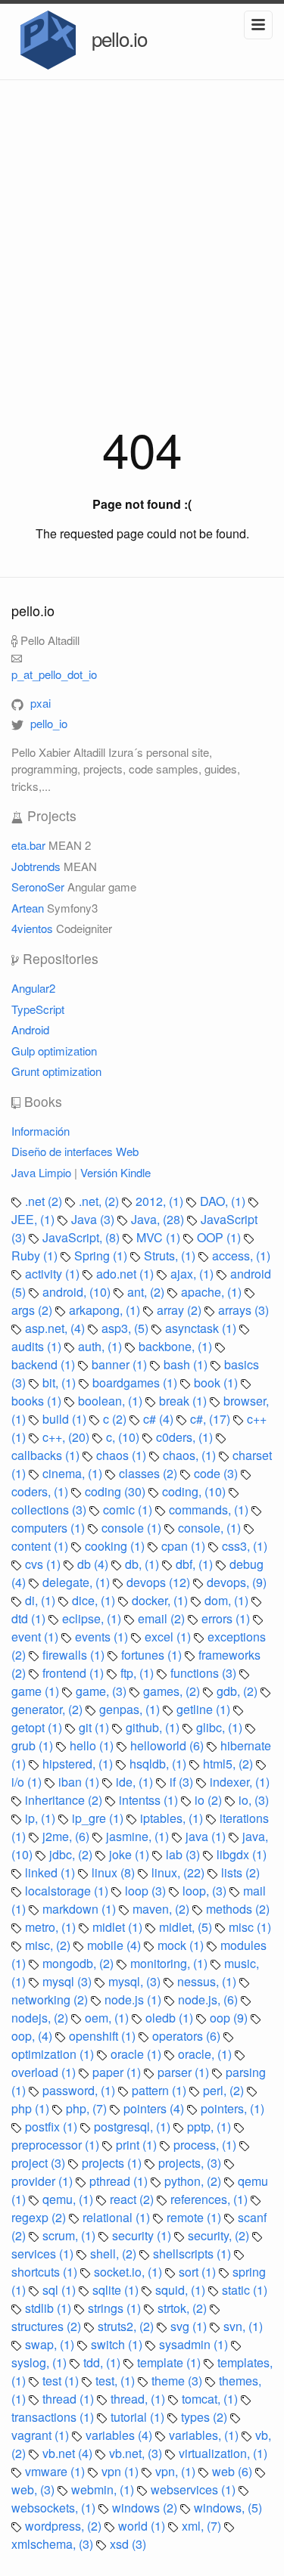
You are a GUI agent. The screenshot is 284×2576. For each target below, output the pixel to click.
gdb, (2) (239, 1691)
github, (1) (154, 1727)
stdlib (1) (50, 2308)
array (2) (181, 1310)
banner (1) (121, 1364)
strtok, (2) (184, 2308)
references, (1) (211, 2199)
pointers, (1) (233, 2108)
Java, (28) (159, 1219)
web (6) (234, 2471)
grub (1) (34, 1745)
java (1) (207, 1836)
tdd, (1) (103, 2362)
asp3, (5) (126, 1328)
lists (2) (240, 1872)
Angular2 (33, 988)
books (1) (38, 1401)
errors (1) (227, 1618)
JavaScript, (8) (83, 1237)
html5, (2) (229, 1764)
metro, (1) (52, 1927)
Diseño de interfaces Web (75, 1151)
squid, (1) (182, 2290)
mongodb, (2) (80, 1963)
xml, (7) (203, 2526)
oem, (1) (108, 2018)
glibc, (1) (221, 1727)
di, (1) (42, 1600)
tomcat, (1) (211, 2399)
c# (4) (160, 1419)
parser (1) (185, 2072)
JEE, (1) (34, 1219)
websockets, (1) (55, 2508)
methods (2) (238, 1909)
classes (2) (150, 1473)
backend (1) (45, 1364)
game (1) (37, 1691)
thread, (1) (139, 2399)
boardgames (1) (136, 1383)
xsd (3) (128, 2544)
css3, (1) (245, 1546)
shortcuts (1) (46, 2272)
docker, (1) (161, 1600)
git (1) (95, 1727)
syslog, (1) (41, 2362)
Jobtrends (36, 866)
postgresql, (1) (134, 2127)
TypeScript (38, 1009)
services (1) (44, 2254)
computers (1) (50, 1528)
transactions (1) (54, 2417)
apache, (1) (213, 1292)
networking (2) (51, 1999)
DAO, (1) (224, 1201)
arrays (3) (243, 1310)
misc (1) (250, 1927)
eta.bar (28, 845)
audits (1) (38, 1346)
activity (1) (54, 1274)
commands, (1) (210, 1510)
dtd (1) (30, 1618)
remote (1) (195, 2217)
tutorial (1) (139, 2417)
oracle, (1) (206, 2054)
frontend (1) (75, 1673)
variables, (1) (205, 2435)
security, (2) (220, 2235)
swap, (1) (51, 2344)
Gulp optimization (54, 1051)
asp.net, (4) (56, 1328)
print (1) (138, 2145)
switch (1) (118, 2344)
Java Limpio (41, 1172)
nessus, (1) (208, 1981)
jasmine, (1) (139, 1836)
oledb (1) (171, 2018)
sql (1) (61, 2290)
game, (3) (103, 1691)
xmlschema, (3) (54, 2544)
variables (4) (120, 2435)
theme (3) (178, 2381)
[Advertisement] (142, 229)
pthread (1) (120, 2181)
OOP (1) (220, 1237)
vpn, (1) (177, 2471)
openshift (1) (104, 2036)
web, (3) (34, 2489)
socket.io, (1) (130, 2272)
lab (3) (184, 1854)
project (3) (40, 2163)
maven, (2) (162, 1909)
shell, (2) (115, 2254)
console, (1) (211, 1528)
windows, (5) (228, 2508)
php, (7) (88, 2108)
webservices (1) (195, 2489)
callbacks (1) (47, 1455)
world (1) (143, 2526)
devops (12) (160, 1582)
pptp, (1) (211, 2127)
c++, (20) (67, 1437)
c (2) (116, 1419)
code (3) (217, 1473)
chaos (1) (123, 1455)
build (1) (66, 1419)
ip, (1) (42, 1818)
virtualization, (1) (223, 2453)
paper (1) (118, 2072)
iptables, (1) (173, 1818)
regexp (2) (40, 2217)
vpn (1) (122, 2471)
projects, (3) (191, 2163)
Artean (28, 908)
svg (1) (190, 2326)
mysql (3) (69, 1981)
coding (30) (117, 1491)
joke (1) (131, 1854)
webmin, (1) (104, 2489)
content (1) (41, 1546)
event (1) (36, 1637)
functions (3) (205, 1673)
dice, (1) (95, 1600)
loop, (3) (206, 1891)
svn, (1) (243, 2326)
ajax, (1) (193, 1274)
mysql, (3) (136, 1981)
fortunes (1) (153, 1655)
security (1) (143, 2235)
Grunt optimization (56, 1071)
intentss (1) (150, 1800)
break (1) (184, 1401)
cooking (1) (116, 1546)
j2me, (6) (67, 1836)
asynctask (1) (202, 1328)
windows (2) (146, 2508)
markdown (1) (81, 1909)
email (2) (163, 1618)
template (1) (170, 2362)
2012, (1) (161, 1201)
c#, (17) (212, 1419)
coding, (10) (195, 1491)
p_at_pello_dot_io (54, 674)
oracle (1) (137, 2054)
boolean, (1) (112, 1401)
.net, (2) (100, 1201)
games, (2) (173, 1691)
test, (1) (117, 2381)
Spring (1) (102, 1255)
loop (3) (147, 1891)
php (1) (32, 2108)
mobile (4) (115, 1945)
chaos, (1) (191, 1455)
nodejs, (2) (41, 2018)
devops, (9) (237, 1582)
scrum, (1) (70, 2235)
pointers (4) (155, 2108)
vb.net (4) (69, 2453)
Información (41, 1131)
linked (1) (51, 1872)
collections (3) (50, 1510)
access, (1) (241, 1255)
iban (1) (80, 1782)
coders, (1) (41, 1491)
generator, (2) (48, 1709)
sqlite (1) (117, 2290)
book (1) (217, 1383)
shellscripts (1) (193, 2254)
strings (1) (116, 2308)
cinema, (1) (74, 1473)
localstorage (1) (68, 1891)
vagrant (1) (42, 2435)
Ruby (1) (36, 1255)
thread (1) (70, 2399)
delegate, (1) (78, 1582)
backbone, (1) (177, 1346)
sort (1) (199, 2272)
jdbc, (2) (72, 1854)
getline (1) (205, 1709)
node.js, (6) (209, 1999)
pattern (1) (161, 2090)
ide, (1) (136, 1782)
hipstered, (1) (79, 1764)
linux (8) (115, 1872)
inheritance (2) (65, 1800)
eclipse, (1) (93, 1618)
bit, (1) (61, 1383)
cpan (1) (185, 1546)
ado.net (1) (126, 1274)
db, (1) (144, 1564)
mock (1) (182, 1945)
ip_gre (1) (99, 1818)
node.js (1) (134, 1999)
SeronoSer (38, 887)
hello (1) (93, 1745)
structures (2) (48, 2326)
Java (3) (94, 1219)
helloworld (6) (169, 1745)
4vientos (32, 928)
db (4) (94, 1564)
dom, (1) (228, 1600)
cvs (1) (44, 1564)
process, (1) (206, 2145)
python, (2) (194, 2181)
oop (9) (230, 2018)
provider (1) (44, 2181)
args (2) (33, 1310)
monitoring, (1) (170, 1963)
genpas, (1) (131, 1709)
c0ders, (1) (186, 1437)
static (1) (245, 2290)
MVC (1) (160, 1237)
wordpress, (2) (65, 2526)
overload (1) (45, 2072)
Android (30, 1029)
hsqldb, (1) (159, 1764)
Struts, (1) (171, 1255)
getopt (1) (38, 1727)
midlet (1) (119, 1927)
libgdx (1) (242, 1854)
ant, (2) (147, 1292)
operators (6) (188, 2036)
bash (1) (187, 1364)
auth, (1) (101, 1346)
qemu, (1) (69, 2199)
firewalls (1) (75, 1655)
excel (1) (169, 1637)
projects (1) (113, 2163)
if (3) (183, 1782)
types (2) (206, 2417)
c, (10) (124, 1437)
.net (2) (45, 1201)
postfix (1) (53, 2127)
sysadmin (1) (195, 2344)
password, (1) (80, 2090)
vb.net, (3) (137, 2453)
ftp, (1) (139, 1673)
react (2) (133, 2199)
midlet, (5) (187, 1927)
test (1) (62, 2381)
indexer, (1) (240, 1782)
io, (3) (254, 1800)
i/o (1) (28, 1782)
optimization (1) (54, 2054)
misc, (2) (49, 1945)
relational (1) (118, 2217)
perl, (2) (225, 2090)
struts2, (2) (127, 2326)
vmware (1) (56, 2471)
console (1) (133, 1528)
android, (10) (78, 1292)
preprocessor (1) (57, 2145)
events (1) (103, 1637)
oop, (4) (33, 2036)
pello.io (117, 38)
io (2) (210, 1800)
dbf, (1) (196, 1564)
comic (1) (129, 1510)
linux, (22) (179, 1872)
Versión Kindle (115, 1172)
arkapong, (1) (106, 1310)
